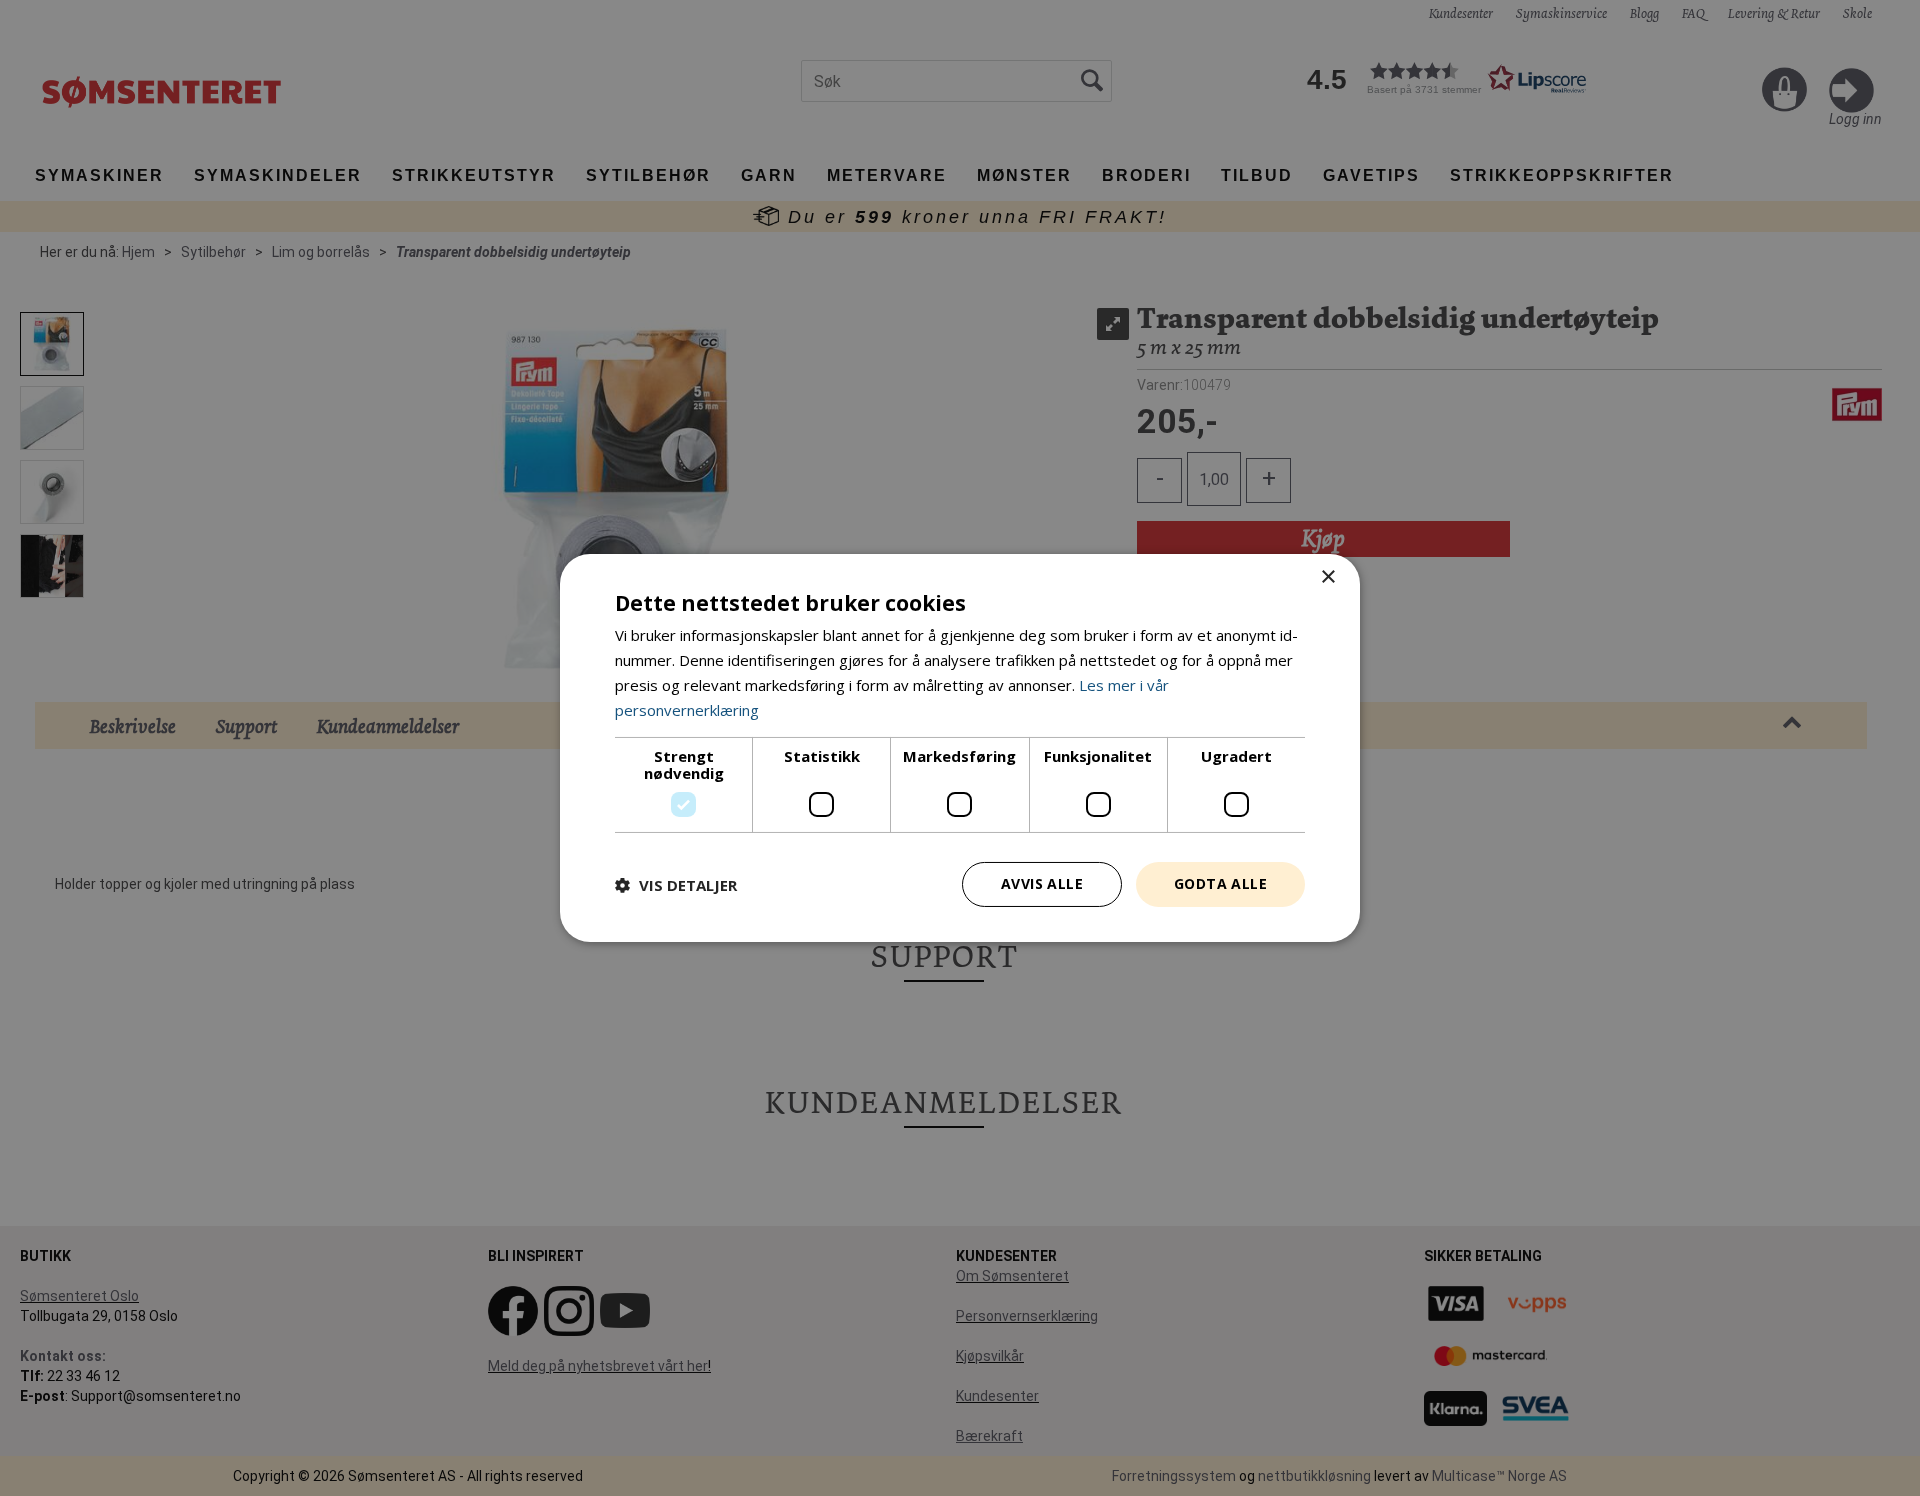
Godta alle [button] (1220, 883)
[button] (676, 885)
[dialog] (960, 748)
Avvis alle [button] (1042, 883)
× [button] (1327, 577)
